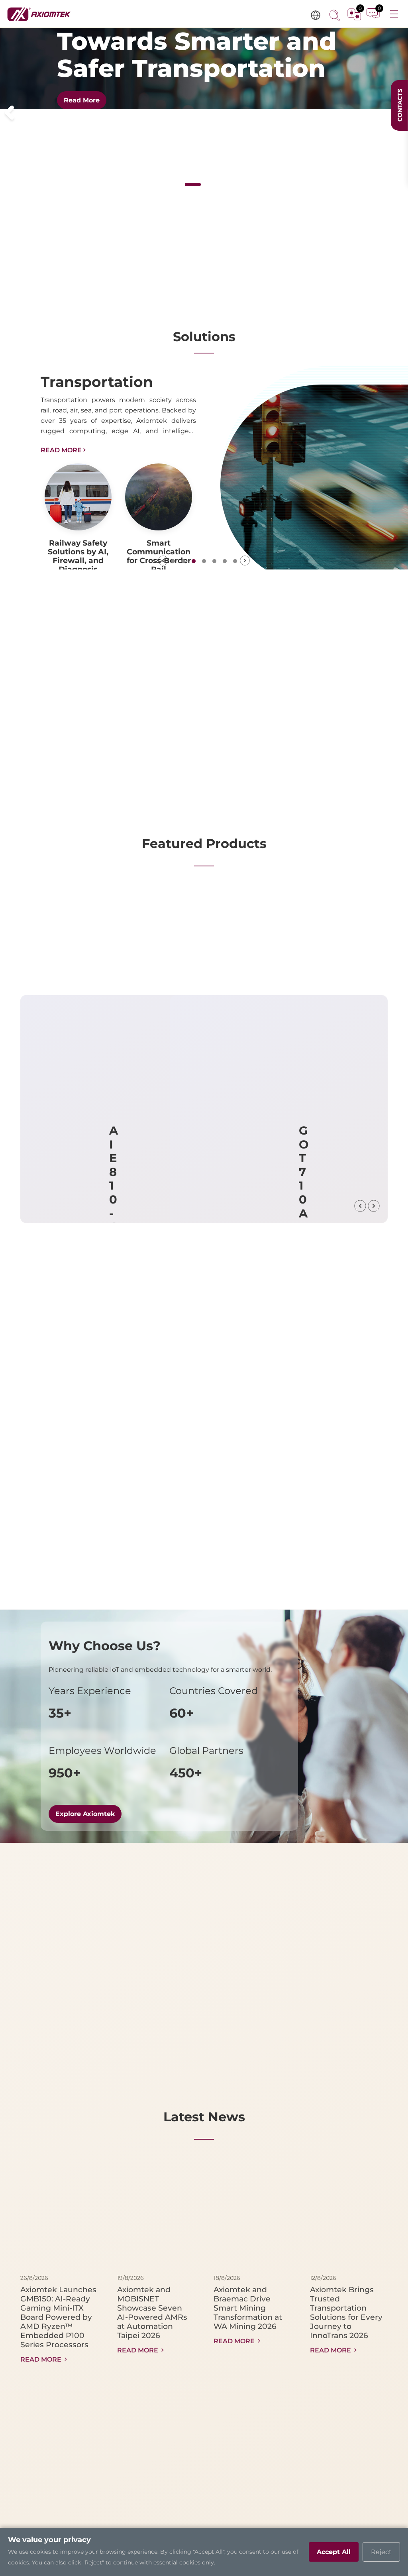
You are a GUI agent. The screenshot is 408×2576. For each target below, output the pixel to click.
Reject (381, 2552)
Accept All (334, 2552)
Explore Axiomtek (85, 1814)
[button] (9, 113)
